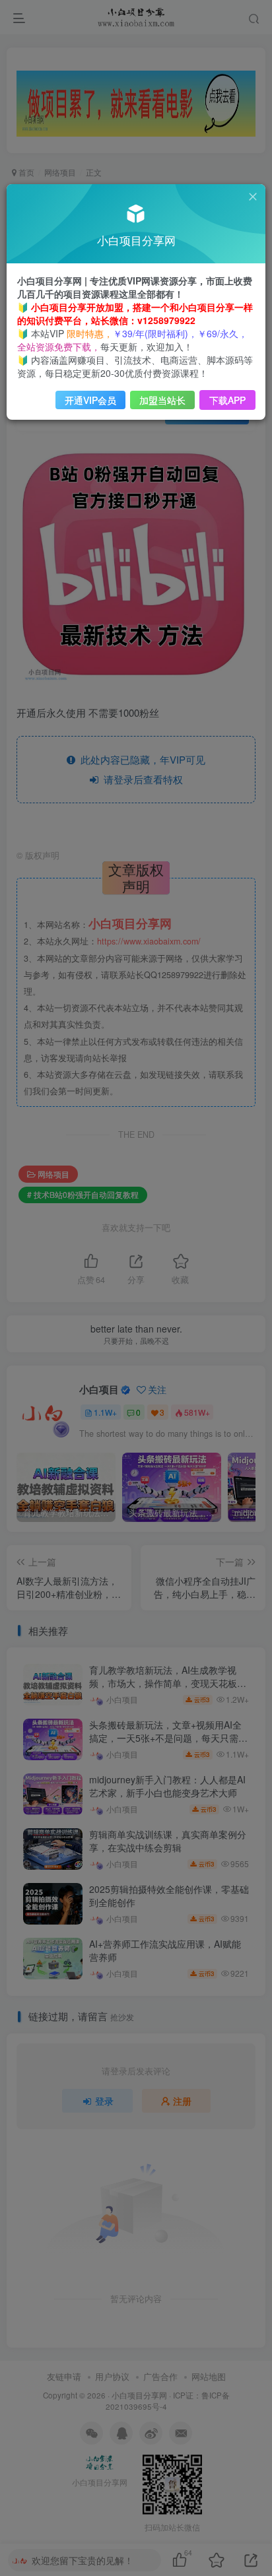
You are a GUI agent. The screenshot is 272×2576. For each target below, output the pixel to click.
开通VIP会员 (90, 400)
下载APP (227, 400)
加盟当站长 (162, 400)
